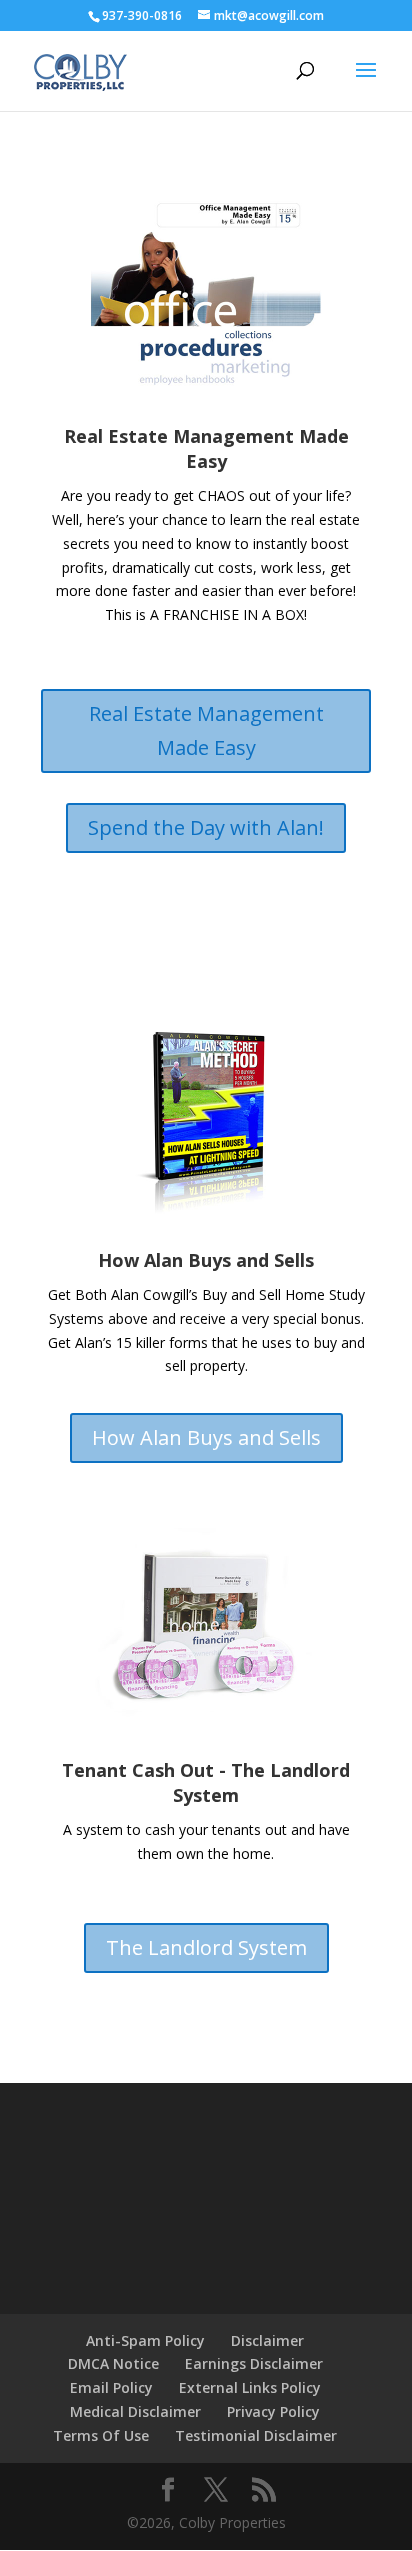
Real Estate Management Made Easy (206, 730)
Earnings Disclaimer (254, 2363)
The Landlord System (206, 1947)
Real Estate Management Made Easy (206, 448)
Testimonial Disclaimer (256, 2435)
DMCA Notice (113, 2363)
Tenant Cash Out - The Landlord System (206, 1782)
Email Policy (111, 2387)
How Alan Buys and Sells (206, 1260)
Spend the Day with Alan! (206, 827)
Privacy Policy (273, 2411)
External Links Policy (250, 2387)
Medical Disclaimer (135, 2411)
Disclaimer (267, 2340)
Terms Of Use (101, 2435)
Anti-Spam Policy (145, 2340)
